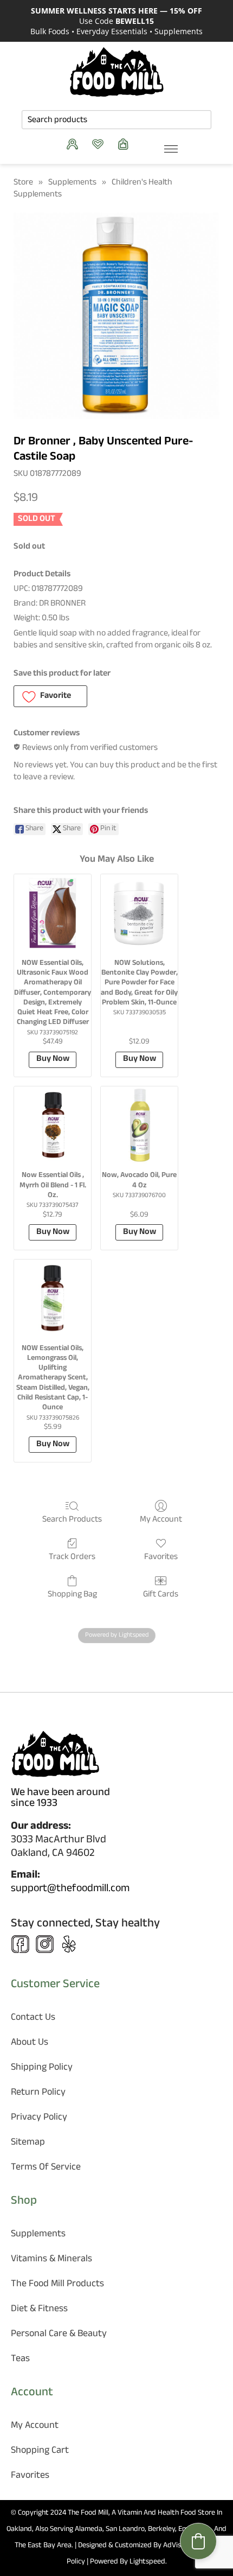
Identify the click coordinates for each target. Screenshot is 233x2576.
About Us (30, 2043)
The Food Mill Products (57, 2285)
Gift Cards (161, 1594)
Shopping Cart (40, 2451)
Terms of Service (46, 2168)
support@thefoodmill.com (70, 1890)
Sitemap (28, 2143)
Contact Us (33, 2018)
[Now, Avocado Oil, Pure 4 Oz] (139, 1125)
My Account (161, 1519)
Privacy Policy (39, 2118)
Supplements (72, 183)
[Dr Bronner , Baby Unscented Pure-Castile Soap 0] (116, 316)
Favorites (161, 1557)
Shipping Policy (42, 2068)
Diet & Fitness (39, 2310)
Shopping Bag (72, 1594)
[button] (50, 696)
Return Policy (38, 2093)
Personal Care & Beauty (59, 2335)
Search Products (72, 1519)
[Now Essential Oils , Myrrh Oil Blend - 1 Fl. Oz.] (53, 1125)
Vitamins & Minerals (51, 2260)
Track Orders (72, 1557)
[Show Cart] (126, 144)
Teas (20, 2360)
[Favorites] (101, 144)
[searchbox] (116, 120)
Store (23, 183)
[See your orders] (75, 144)
